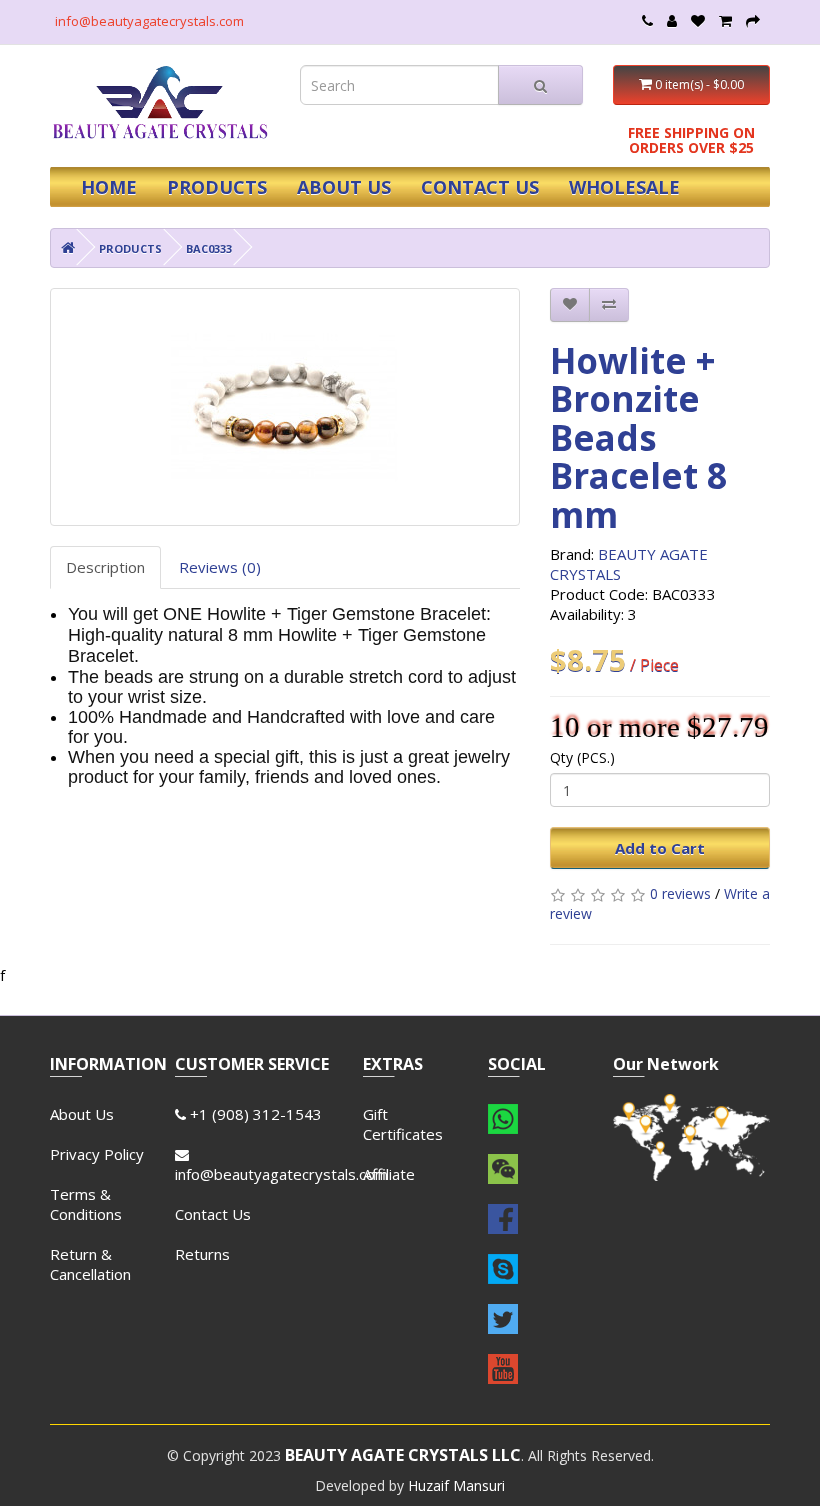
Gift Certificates (403, 1124)
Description (105, 567)
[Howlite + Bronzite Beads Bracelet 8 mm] (285, 407)
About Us (82, 1114)
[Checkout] (753, 21)
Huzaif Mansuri (456, 1485)
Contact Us (213, 1214)
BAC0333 (209, 248)
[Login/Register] (672, 21)
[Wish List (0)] (698, 21)
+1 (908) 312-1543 (254, 1114)
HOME (109, 187)
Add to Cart (660, 848)
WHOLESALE (624, 187)
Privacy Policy (97, 1154)
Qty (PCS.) (582, 757)
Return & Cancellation (90, 1264)
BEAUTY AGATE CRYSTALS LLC (403, 1455)
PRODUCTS (217, 187)
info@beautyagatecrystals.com (149, 21)
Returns (202, 1254)
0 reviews (680, 893)
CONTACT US (480, 187)
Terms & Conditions (86, 1204)
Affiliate (389, 1174)
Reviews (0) (220, 567)
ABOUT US (344, 187)
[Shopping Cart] (725, 21)
